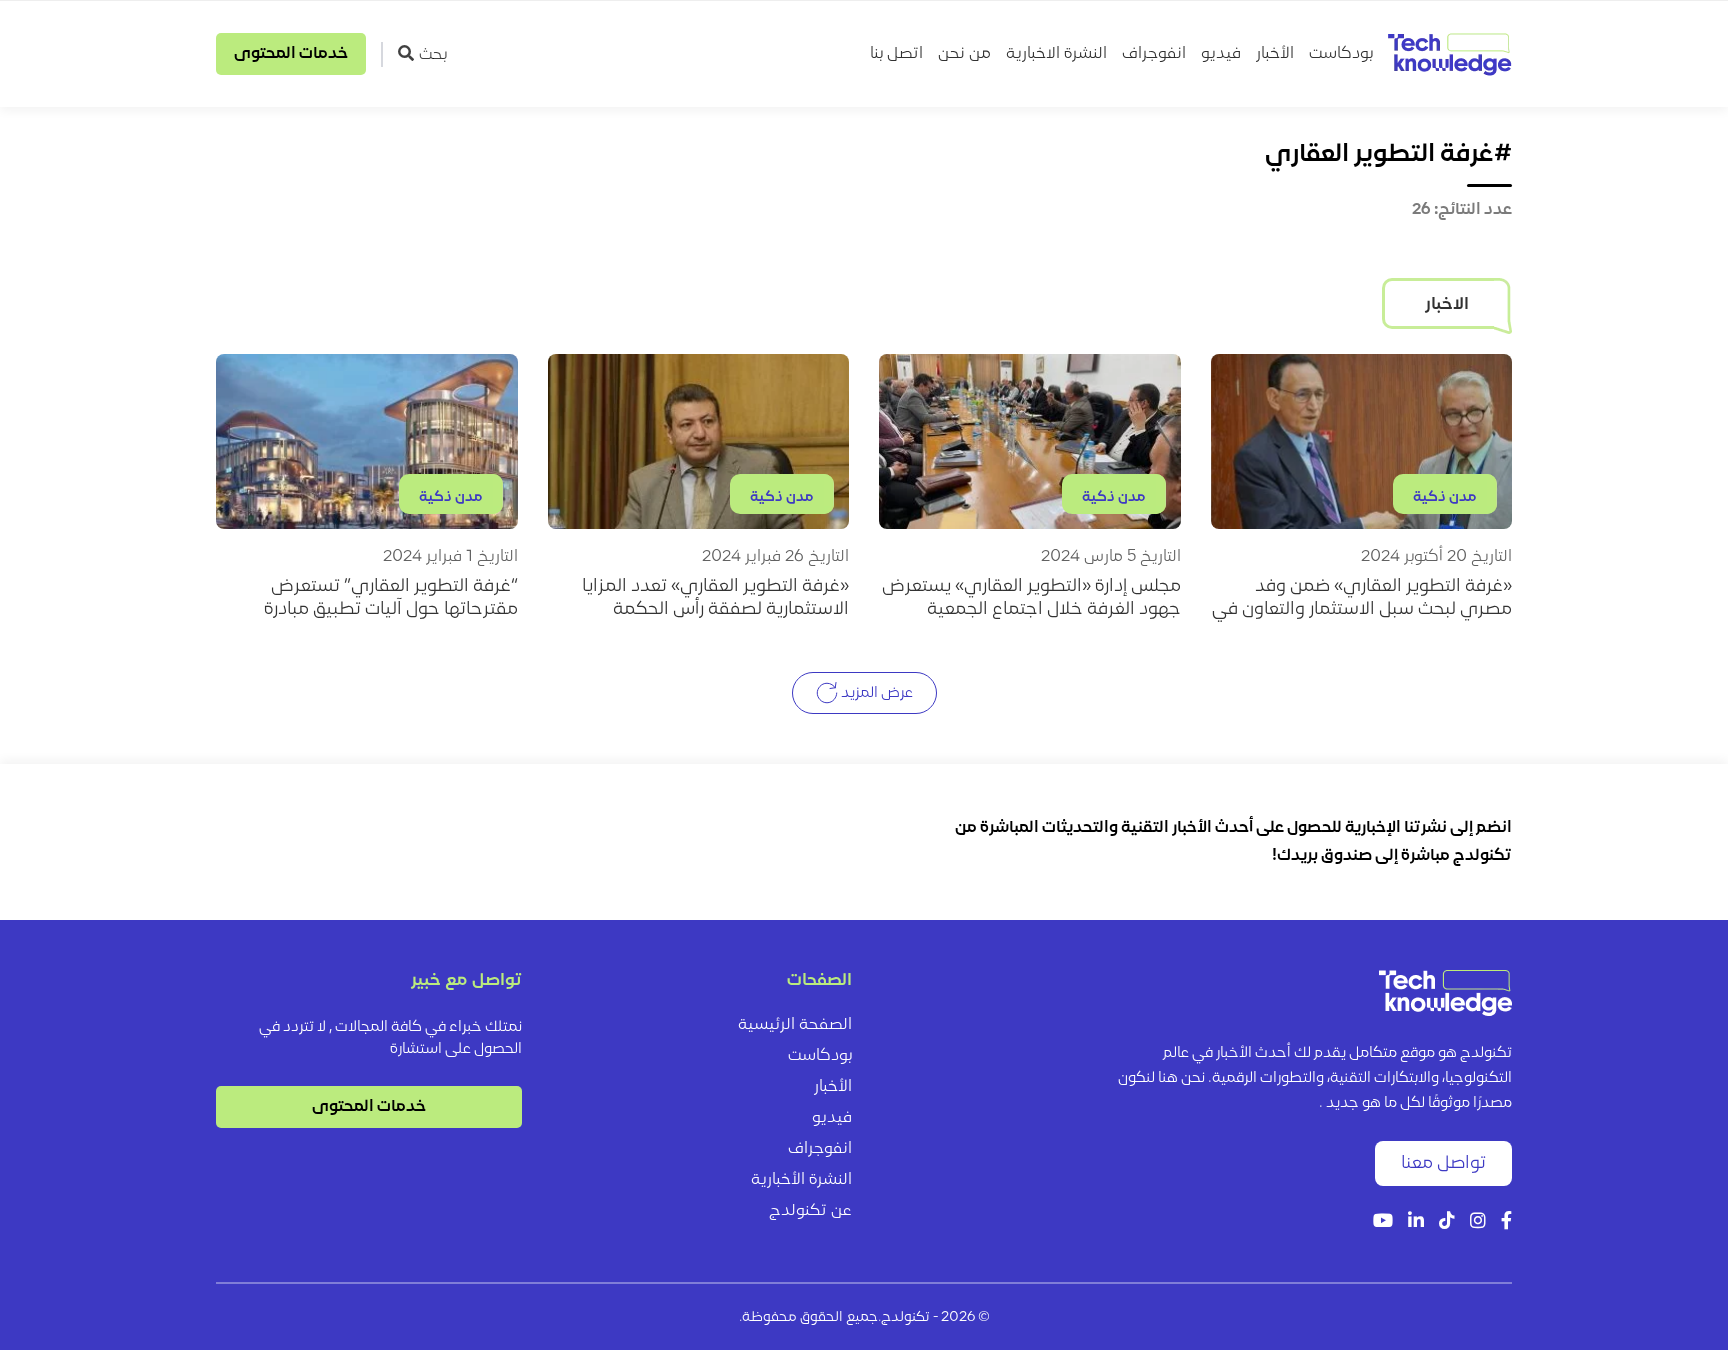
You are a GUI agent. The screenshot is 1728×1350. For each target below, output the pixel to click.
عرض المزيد (875, 693)
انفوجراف (1154, 54)
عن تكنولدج (810, 1211)
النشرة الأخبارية (801, 1180)
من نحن (964, 54)
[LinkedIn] (1416, 1222)
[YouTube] (1383, 1222)
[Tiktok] (1447, 1222)
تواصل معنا (1443, 1163)
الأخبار (1275, 54)
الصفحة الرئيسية (795, 1025)
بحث (433, 55)
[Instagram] (1478, 1222)
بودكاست (1341, 54)
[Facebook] (1506, 1222)
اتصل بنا (896, 54)
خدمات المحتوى (291, 54)
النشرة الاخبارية (1056, 54)
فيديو (1221, 54)
